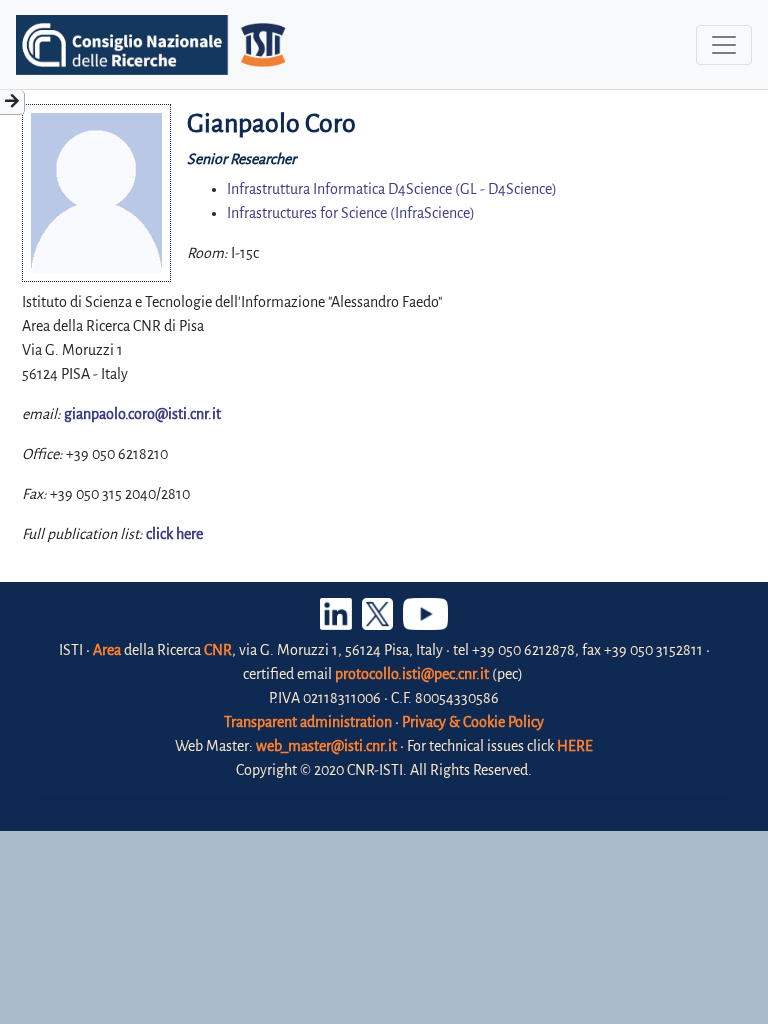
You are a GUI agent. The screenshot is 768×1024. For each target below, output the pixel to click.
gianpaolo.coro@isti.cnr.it (142, 414)
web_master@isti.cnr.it (326, 746)
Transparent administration (308, 722)
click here (174, 534)
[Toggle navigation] (724, 45)
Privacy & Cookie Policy (473, 722)
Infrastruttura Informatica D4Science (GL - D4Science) (392, 189)
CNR (218, 650)
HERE (575, 746)
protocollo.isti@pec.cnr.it (412, 674)
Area (107, 650)
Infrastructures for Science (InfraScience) (351, 213)
